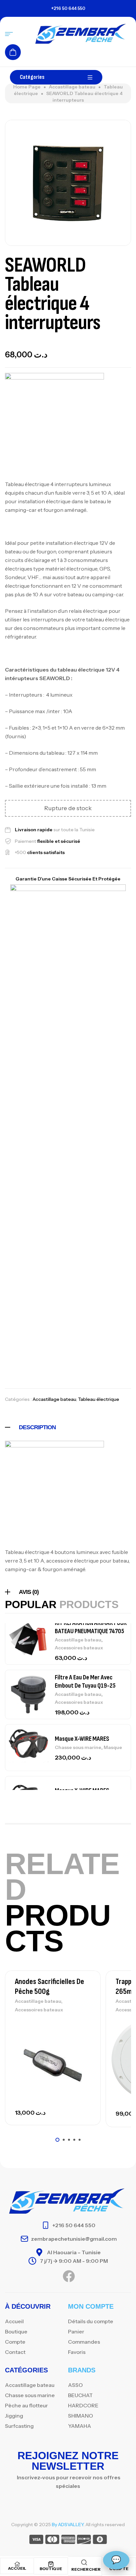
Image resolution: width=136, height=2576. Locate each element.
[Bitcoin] (100, 2541)
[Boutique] (51, 2564)
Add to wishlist (84, 2023)
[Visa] (36, 2541)
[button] (57, 2140)
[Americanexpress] (68, 2541)
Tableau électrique (99, 1399)
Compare (84, 2038)
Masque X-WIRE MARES (82, 1738)
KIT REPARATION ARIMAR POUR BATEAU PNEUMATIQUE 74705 (91, 1627)
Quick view (84, 2053)
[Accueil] (17, 2564)
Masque (113, 1747)
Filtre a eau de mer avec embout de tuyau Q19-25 (85, 1682)
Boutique (51, 2569)
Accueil (17, 2568)
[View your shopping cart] (13, 52)
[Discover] (84, 2541)
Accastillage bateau (72, 87)
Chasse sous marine (78, 1747)
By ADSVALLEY (68, 2525)
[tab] (68, 1427)
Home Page (27, 87)
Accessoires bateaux (79, 1648)
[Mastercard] (52, 2541)
